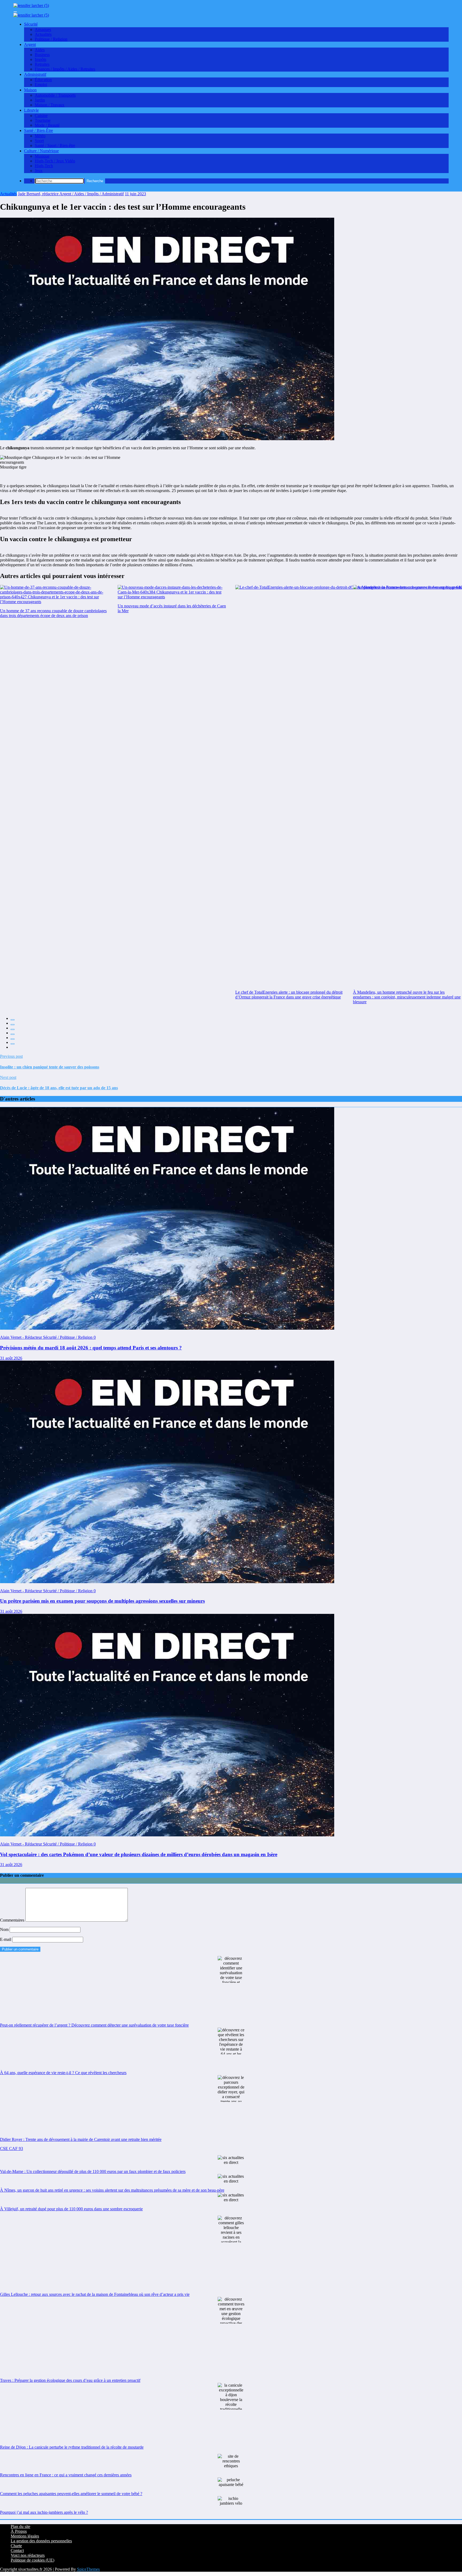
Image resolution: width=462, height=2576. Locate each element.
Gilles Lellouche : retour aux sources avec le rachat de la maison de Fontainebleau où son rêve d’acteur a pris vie (95, 2294)
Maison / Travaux (50, 105)
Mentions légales (25, 2536)
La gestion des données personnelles (41, 2541)
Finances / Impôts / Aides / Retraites (65, 69)
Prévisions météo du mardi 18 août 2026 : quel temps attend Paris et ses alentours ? (91, 1348)
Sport (39, 141)
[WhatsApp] (13, 1044)
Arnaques (43, 30)
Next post (8, 1077)
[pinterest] (13, 1039)
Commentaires (13, 1920)
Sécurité (31, 24)
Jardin (40, 100)
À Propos (19, 2531)
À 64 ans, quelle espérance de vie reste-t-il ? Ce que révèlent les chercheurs (63, 2073)
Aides (40, 50)
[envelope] (13, 1034)
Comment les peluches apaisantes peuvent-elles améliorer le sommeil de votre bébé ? (71, 2494)
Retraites (42, 64)
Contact (17, 2550)
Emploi (41, 85)
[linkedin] (13, 1029)
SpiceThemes (88, 2569)
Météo (40, 136)
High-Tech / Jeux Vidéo (55, 161)
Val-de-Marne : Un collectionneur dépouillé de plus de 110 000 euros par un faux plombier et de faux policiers (93, 2171)
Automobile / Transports (55, 95)
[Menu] (15, 12)
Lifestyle (31, 110)
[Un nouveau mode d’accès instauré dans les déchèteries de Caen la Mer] (172, 592)
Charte (16, 2546)
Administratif (35, 74)
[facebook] (13, 1020)
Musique (42, 156)
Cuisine (41, 116)
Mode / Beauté (47, 125)
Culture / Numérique (41, 151)
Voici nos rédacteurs (28, 2555)
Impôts (41, 59)
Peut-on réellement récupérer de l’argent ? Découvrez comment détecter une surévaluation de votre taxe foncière (94, 2025)
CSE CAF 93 (11, 2148)
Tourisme (43, 120)
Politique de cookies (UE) (32, 2560)
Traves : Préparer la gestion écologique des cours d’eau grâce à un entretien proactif (70, 2380)
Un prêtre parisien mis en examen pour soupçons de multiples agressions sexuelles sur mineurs (102, 1601)
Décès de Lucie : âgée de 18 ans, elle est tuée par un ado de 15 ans (59, 1088)
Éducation (43, 80)
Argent (30, 44)
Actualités (43, 34)
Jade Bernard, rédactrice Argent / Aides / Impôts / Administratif (71, 194)
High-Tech (44, 166)
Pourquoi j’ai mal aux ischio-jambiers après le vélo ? (44, 2512)
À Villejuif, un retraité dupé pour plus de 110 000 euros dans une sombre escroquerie (71, 2209)
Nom (5, 1929)
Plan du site (20, 2526)
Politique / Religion (51, 39)
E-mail (6, 1939)
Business (42, 55)
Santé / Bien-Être (38, 130)
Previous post (11, 1056)
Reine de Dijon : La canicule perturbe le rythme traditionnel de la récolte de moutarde (72, 2447)
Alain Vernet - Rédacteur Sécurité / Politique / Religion (47, 1337)
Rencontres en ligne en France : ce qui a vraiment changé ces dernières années (66, 2475)
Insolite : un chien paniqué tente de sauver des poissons (50, 1067)
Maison (30, 90)
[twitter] (13, 1025)
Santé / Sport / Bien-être (55, 145)
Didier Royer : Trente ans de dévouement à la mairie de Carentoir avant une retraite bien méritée (81, 2139)
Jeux (39, 171)
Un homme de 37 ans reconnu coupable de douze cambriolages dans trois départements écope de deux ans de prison (53, 613)
